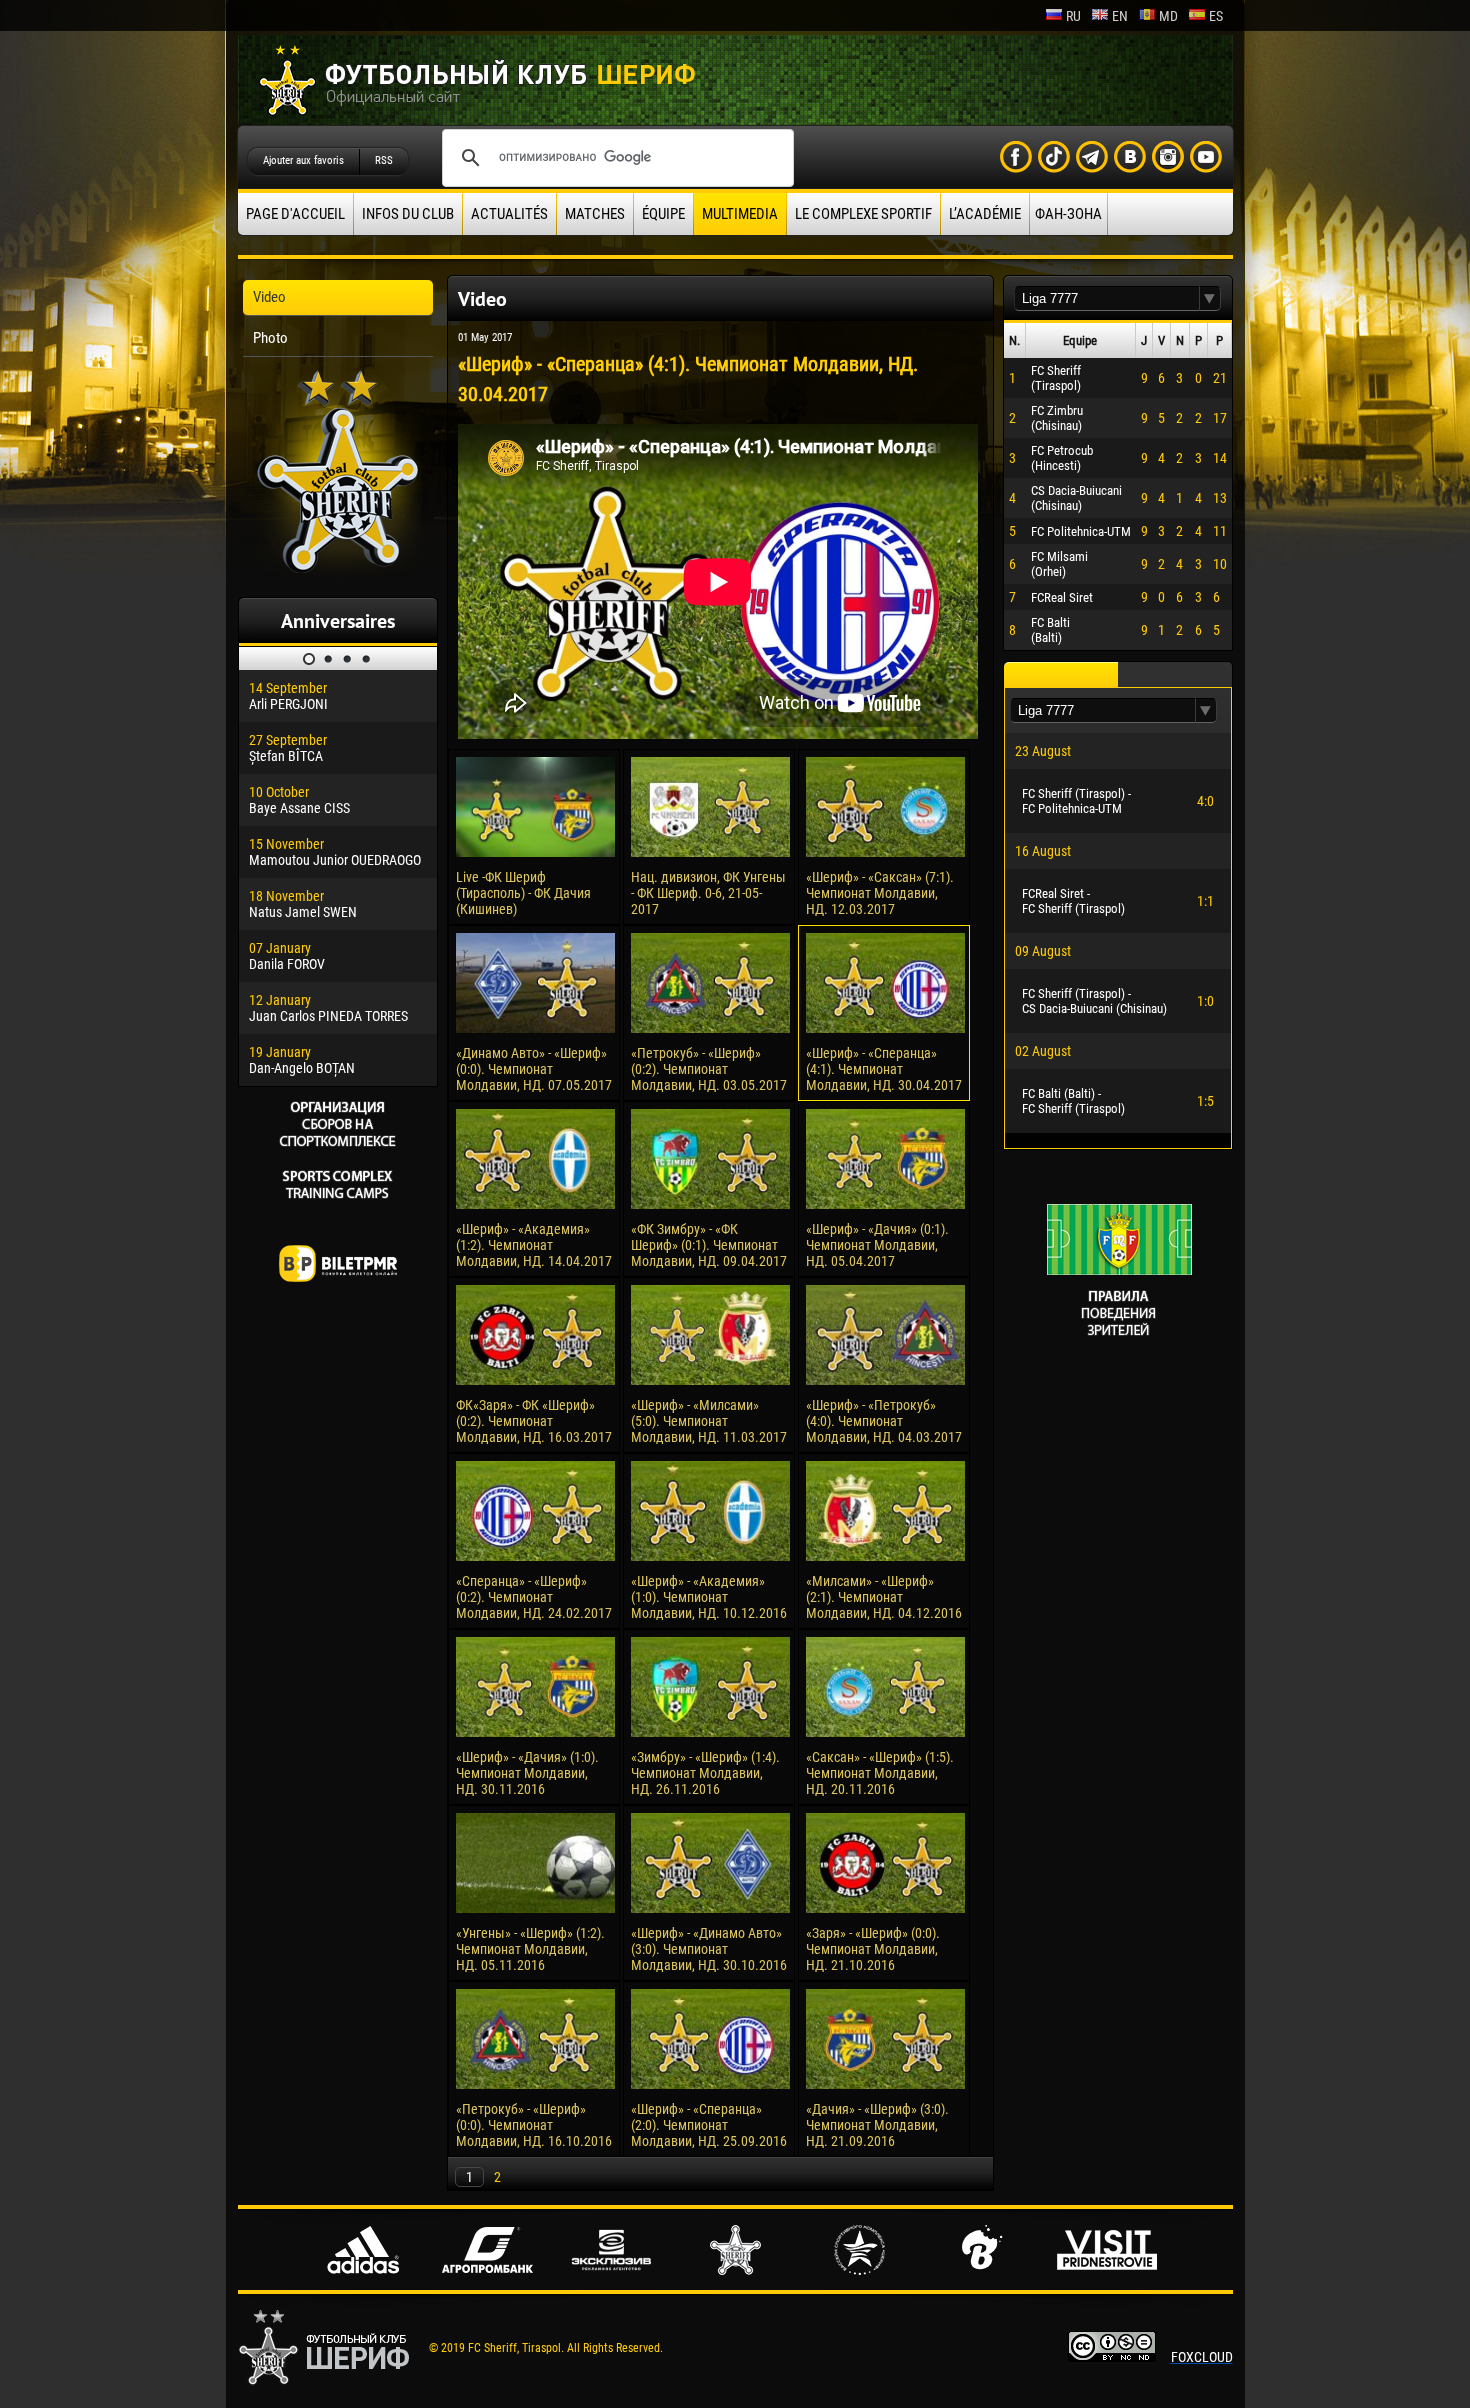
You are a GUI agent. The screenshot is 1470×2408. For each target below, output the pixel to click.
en (1120, 16)
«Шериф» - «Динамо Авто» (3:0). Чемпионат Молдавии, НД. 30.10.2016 (709, 1949)
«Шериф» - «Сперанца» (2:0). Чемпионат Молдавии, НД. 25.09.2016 (709, 2125)
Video (269, 297)
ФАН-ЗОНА (1068, 214)
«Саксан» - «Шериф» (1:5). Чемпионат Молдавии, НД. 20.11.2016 (880, 1773)
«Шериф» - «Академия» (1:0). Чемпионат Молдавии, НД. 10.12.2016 (709, 1597)
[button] (1210, 298)
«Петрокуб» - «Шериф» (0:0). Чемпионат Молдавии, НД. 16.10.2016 (534, 2125)
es (1216, 16)
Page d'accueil (295, 214)
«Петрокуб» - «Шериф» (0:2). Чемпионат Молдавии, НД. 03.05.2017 (709, 1069)
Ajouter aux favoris (303, 160)
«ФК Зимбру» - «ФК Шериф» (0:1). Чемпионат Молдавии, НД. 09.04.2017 (709, 1245)
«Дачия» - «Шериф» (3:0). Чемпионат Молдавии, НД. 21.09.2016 (877, 2125)
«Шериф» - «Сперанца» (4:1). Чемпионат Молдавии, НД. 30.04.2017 (884, 1069)
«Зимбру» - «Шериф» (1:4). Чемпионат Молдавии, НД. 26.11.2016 (705, 1773)
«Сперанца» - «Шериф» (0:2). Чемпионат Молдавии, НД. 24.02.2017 (534, 1597)
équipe (663, 214)
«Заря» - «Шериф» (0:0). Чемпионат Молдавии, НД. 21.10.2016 (873, 1949)
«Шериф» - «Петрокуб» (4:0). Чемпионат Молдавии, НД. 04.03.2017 (884, 1421)
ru (1073, 16)
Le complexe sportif (863, 214)
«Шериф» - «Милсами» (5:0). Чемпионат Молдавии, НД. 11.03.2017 (709, 1421)
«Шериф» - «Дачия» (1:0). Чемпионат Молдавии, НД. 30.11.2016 (527, 1773)
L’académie (985, 214)
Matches (595, 214)
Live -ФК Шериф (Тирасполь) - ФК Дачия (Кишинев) (523, 893)
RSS (384, 160)
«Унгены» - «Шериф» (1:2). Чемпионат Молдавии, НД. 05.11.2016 (530, 1949)
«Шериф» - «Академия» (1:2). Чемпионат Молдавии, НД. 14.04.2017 (534, 1245)
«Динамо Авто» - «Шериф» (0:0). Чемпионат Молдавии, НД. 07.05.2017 (534, 1069)
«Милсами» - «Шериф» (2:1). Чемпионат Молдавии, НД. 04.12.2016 (884, 1597)
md (1168, 16)
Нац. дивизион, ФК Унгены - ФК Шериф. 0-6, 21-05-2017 (708, 893)
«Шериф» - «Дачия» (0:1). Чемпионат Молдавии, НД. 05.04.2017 (877, 1245)
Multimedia (740, 214)
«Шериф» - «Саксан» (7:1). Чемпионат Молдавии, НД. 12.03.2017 (880, 893)
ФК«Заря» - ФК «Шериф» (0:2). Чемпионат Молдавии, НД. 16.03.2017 (534, 1421)
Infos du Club (408, 214)
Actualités (509, 214)
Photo (270, 338)
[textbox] (1107, 298)
